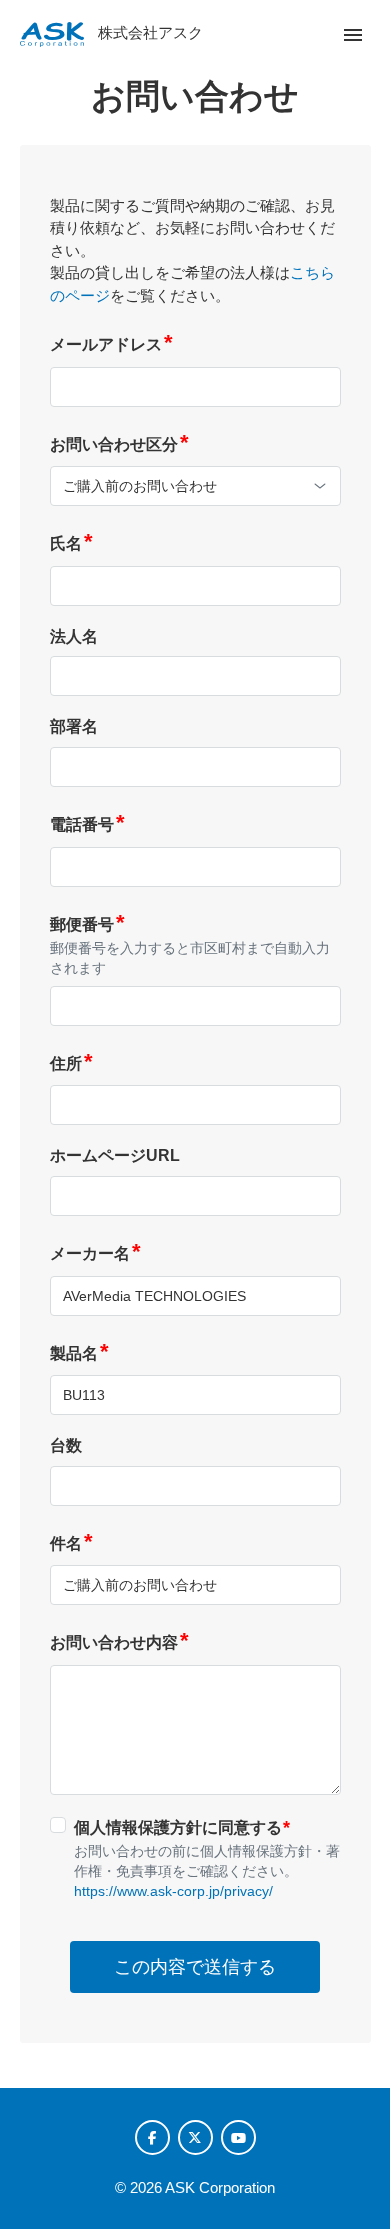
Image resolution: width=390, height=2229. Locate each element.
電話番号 (87, 824)
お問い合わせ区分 (119, 444)
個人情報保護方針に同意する (182, 1827)
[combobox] (195, 486)
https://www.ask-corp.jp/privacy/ (173, 1891)
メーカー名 (95, 1253)
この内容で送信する (195, 1967)
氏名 (71, 543)
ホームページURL (115, 1155)
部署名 (74, 726)
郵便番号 (87, 924)
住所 (71, 1063)
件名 (71, 1543)
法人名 (74, 636)
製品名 (79, 1353)
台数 (66, 1445)
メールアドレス (111, 344)
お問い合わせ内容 (119, 1642)
